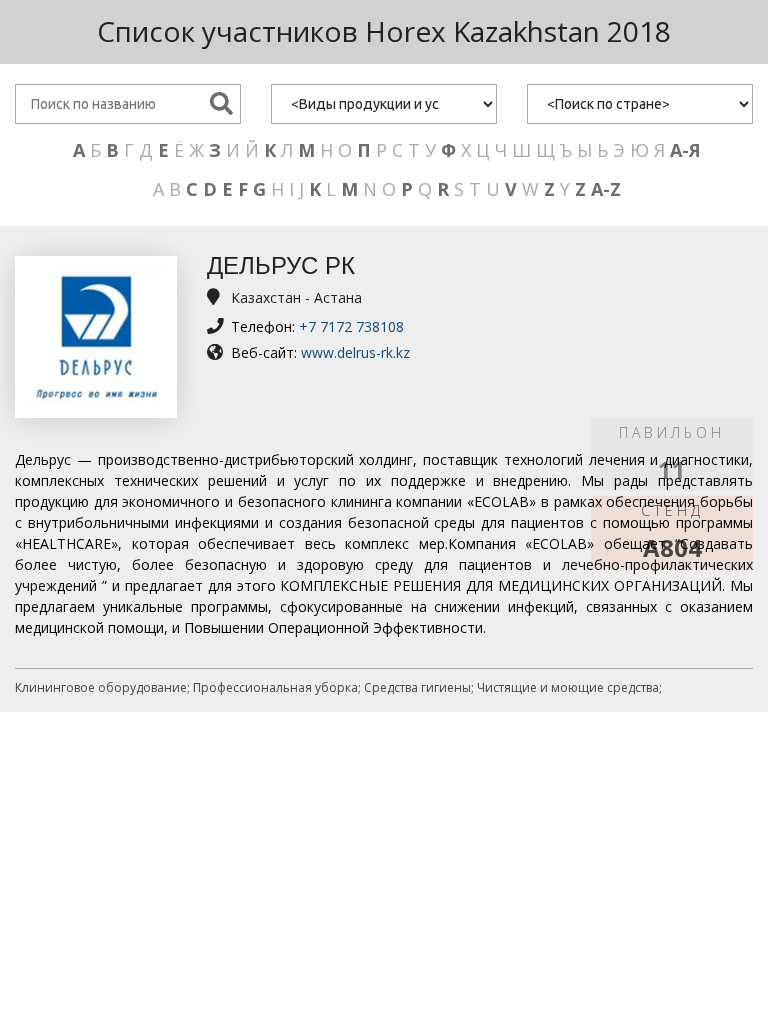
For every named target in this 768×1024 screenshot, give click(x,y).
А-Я (685, 150)
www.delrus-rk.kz (355, 352)
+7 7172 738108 (351, 326)
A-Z (606, 189)
